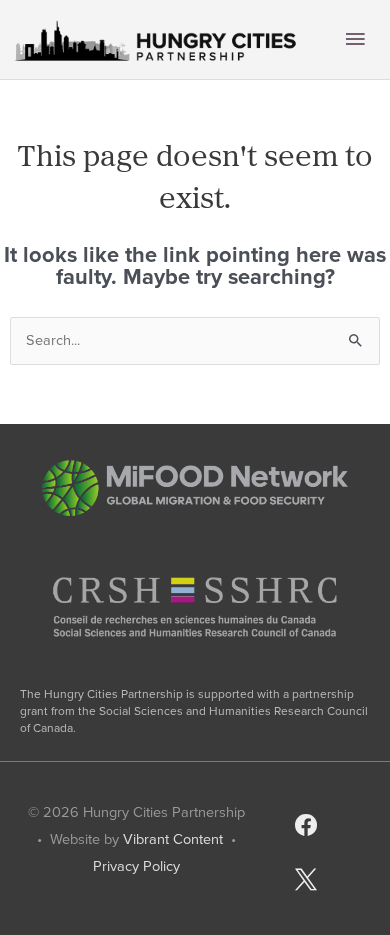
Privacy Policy (136, 866)
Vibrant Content (173, 839)
